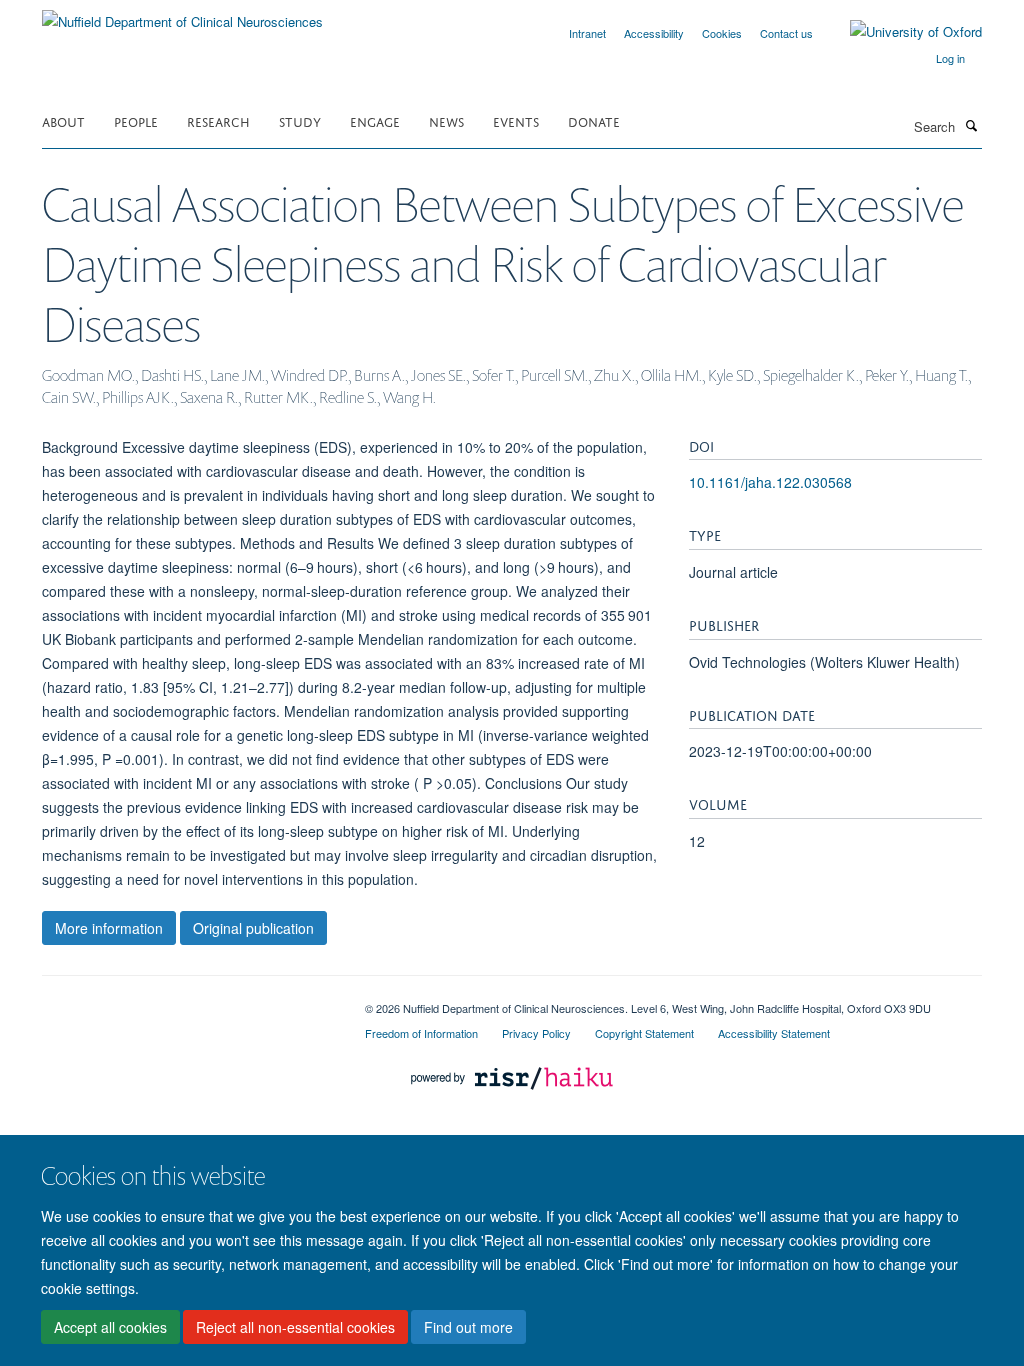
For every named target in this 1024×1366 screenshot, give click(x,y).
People (136, 120)
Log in (950, 58)
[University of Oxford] (901, 32)
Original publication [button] (253, 928)
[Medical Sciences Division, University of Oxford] (188, 1001)
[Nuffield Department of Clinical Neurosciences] (182, 14)
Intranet (587, 33)
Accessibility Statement (774, 1033)
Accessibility (654, 33)
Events (516, 120)
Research (218, 120)
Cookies (722, 33)
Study (300, 120)
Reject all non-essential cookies (295, 1327)
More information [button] (109, 928)
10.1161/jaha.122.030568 (770, 482)
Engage (375, 120)
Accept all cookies (110, 1327)
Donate (594, 120)
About (63, 120)
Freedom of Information (421, 1033)
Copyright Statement (644, 1033)
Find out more (468, 1327)
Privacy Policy (536, 1033)
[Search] (971, 125)
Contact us (786, 33)
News (446, 120)
